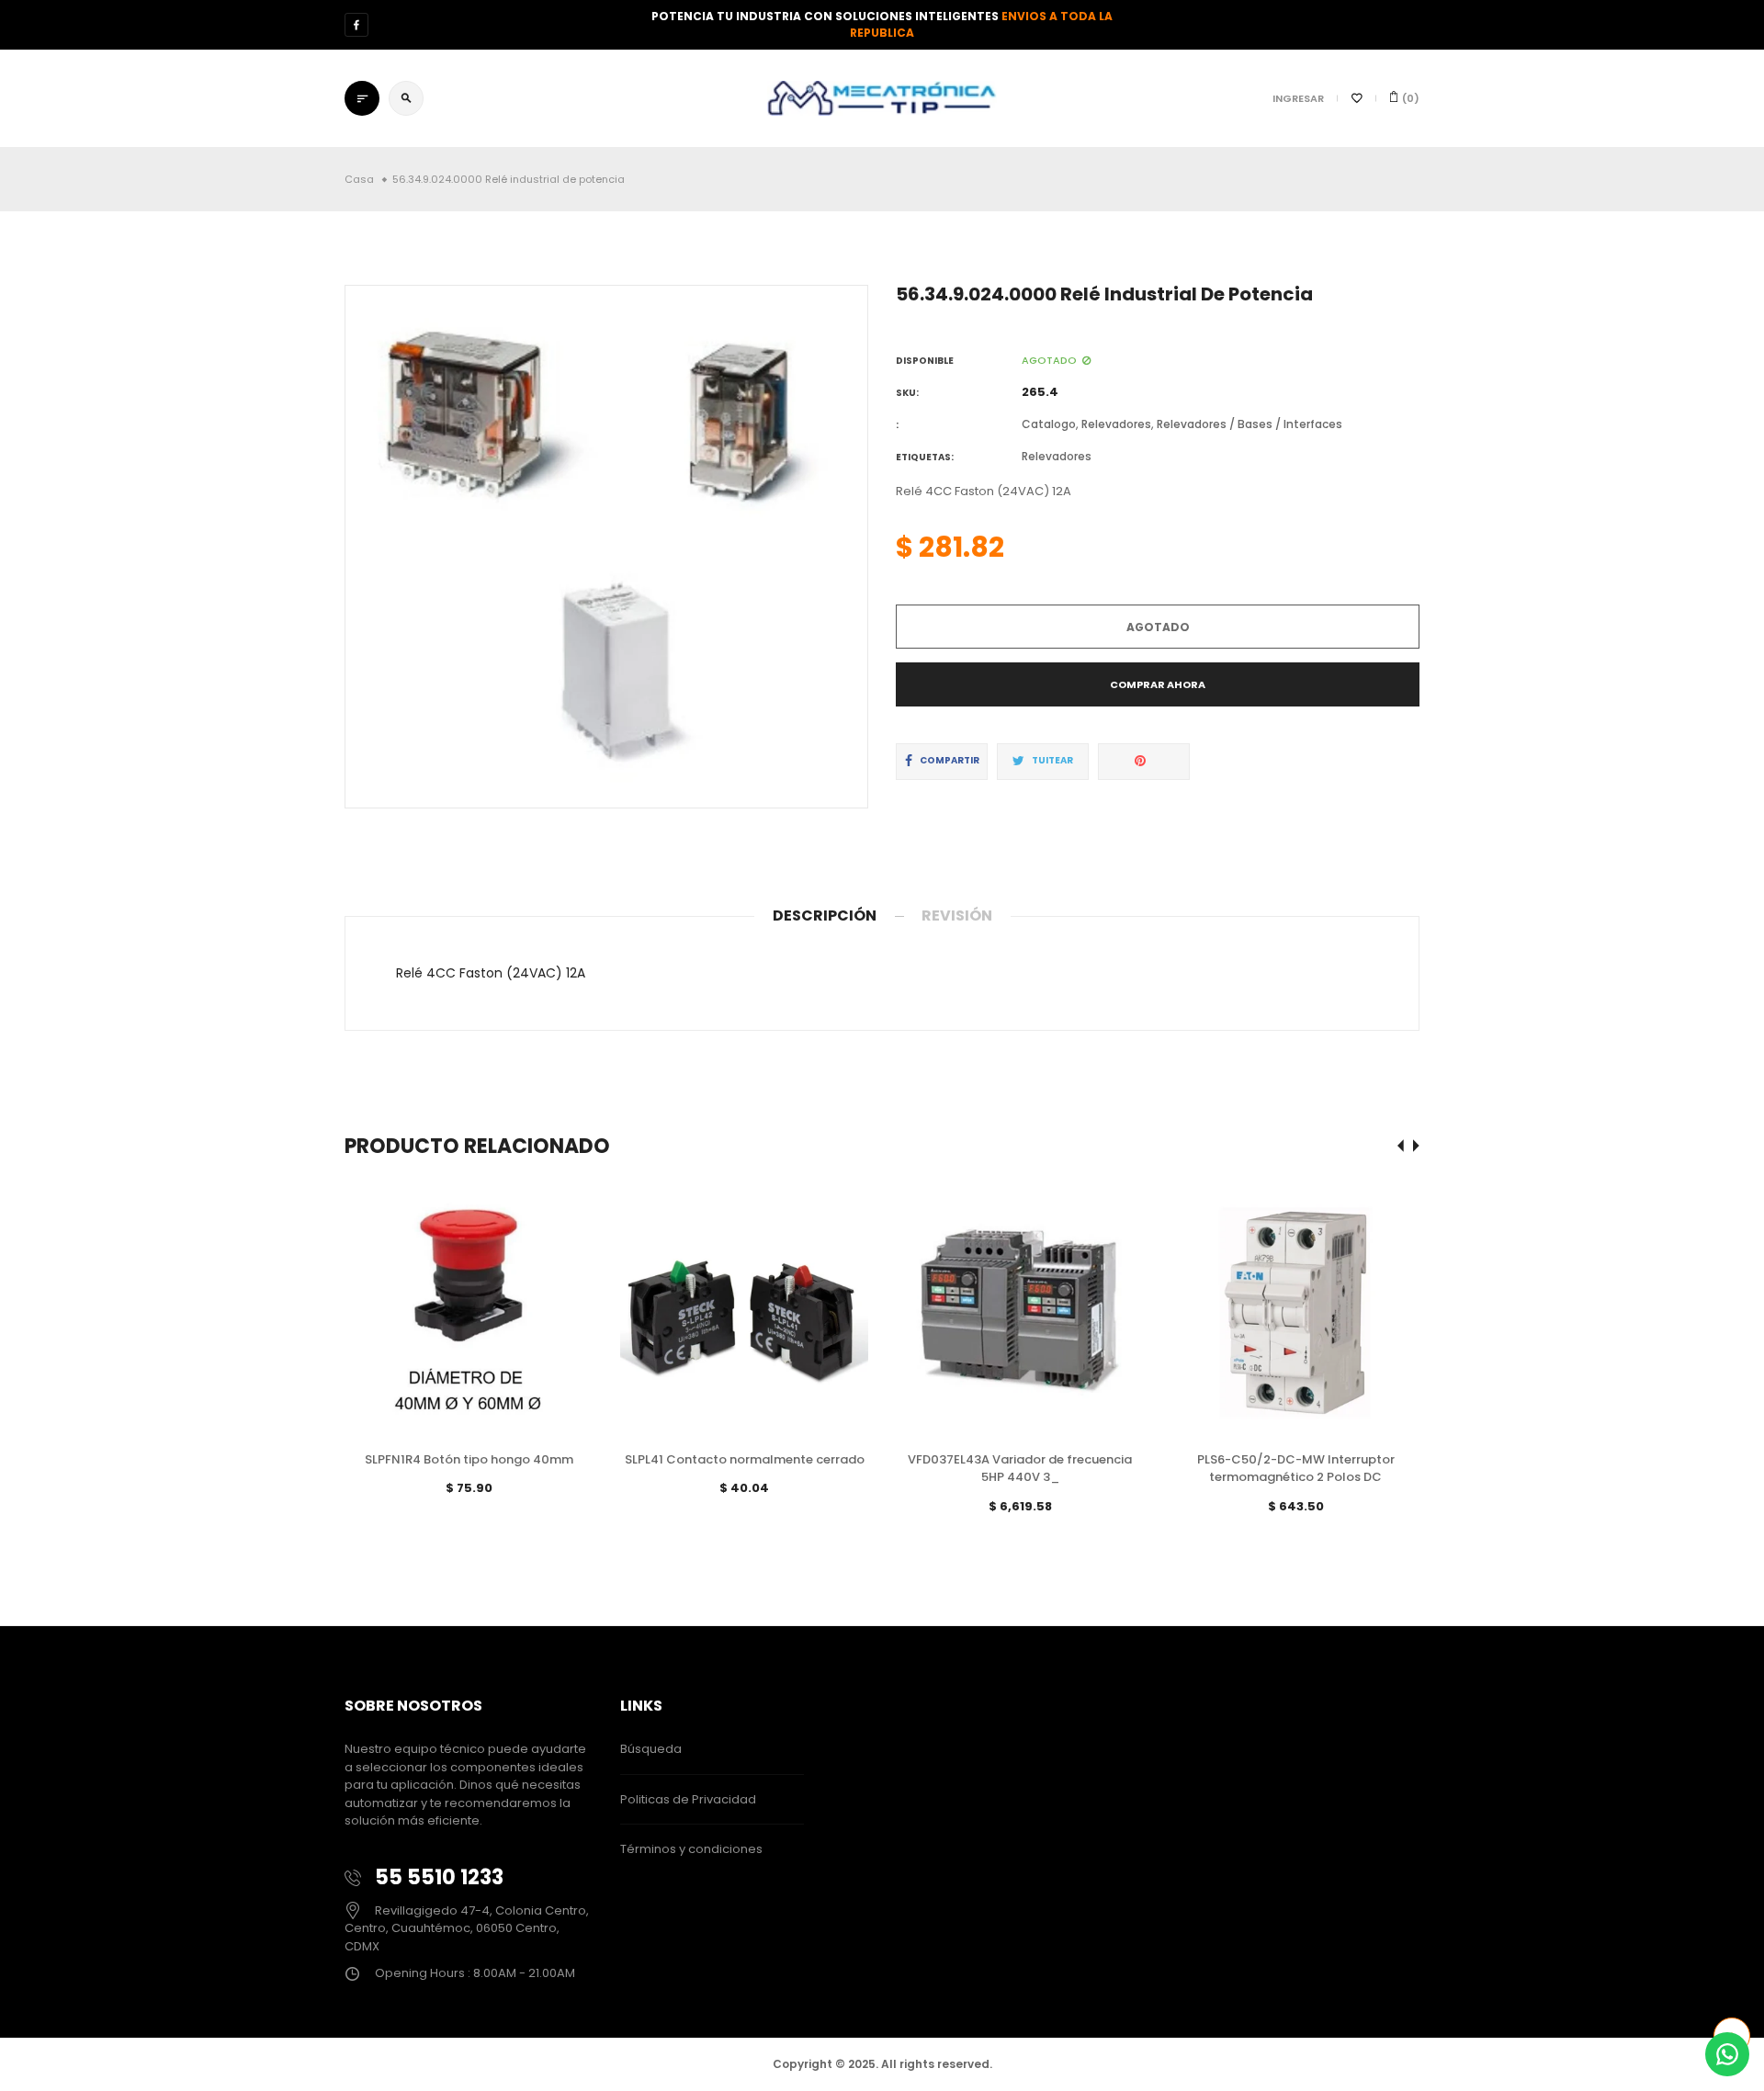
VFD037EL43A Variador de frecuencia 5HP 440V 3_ (1020, 1469)
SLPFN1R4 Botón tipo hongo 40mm (469, 1459)
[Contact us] (1727, 2054)
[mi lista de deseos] (1357, 98)
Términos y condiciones (691, 1849)
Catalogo (1049, 424)
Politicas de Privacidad (688, 1799)
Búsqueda (651, 1749)
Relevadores (1116, 424)
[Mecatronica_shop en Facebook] (356, 25)
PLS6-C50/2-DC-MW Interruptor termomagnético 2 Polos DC (1296, 1469)
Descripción (825, 916)
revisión (957, 916)
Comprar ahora (1158, 684)
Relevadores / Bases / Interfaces (1249, 424)
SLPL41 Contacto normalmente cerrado (745, 1459)
